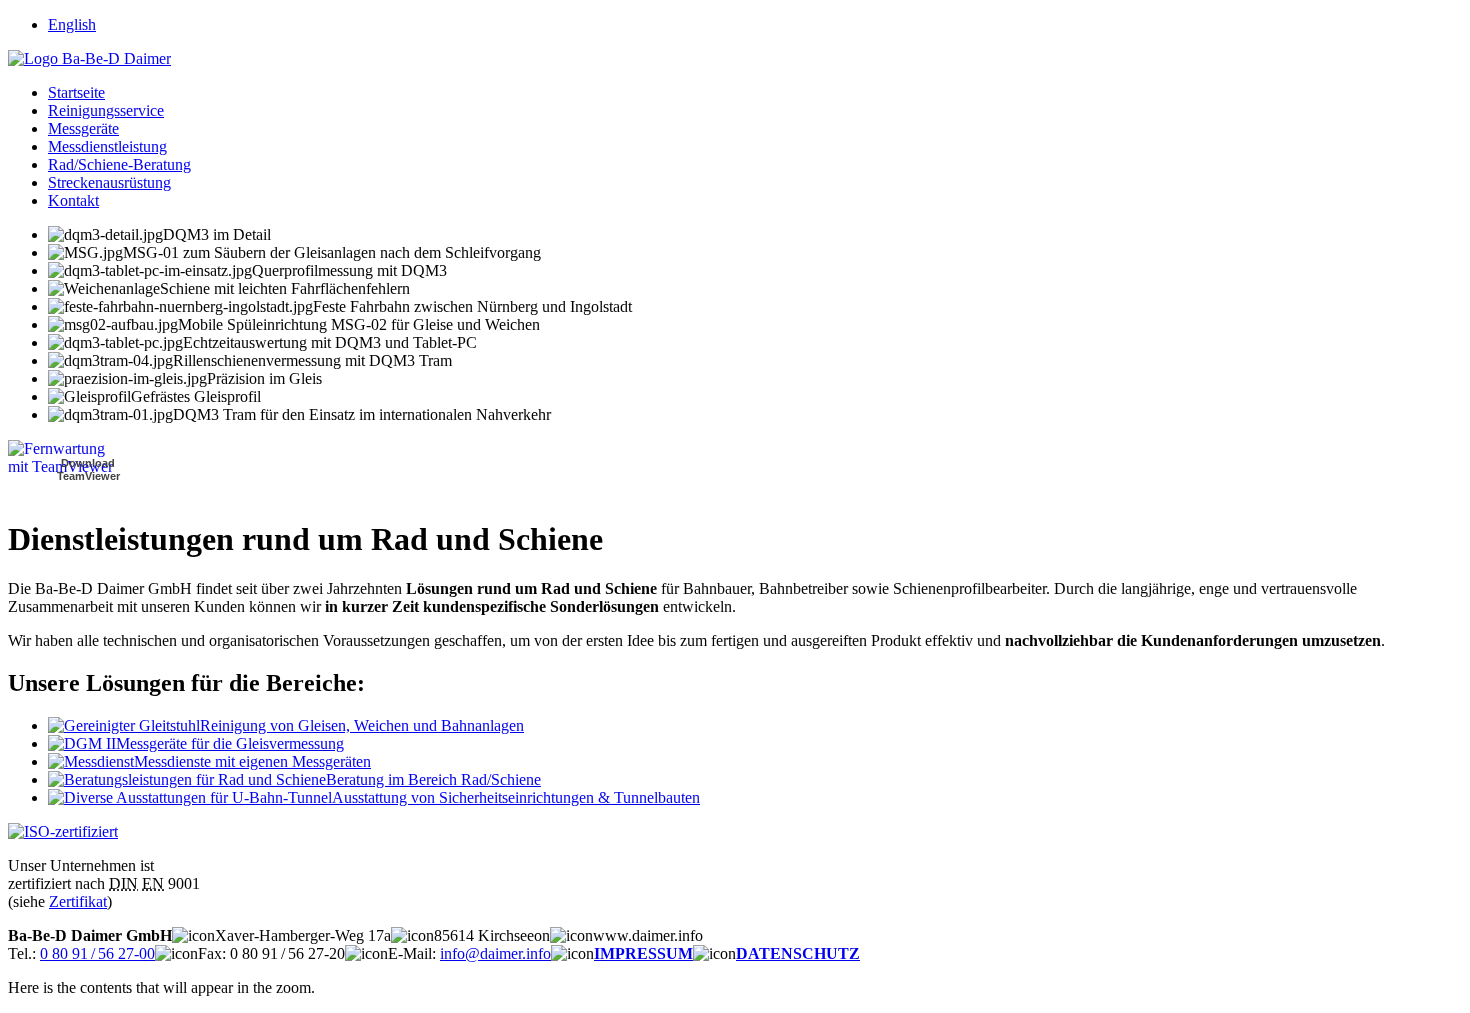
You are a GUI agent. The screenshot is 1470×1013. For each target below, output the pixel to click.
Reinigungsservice (106, 110)
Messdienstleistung (107, 146)
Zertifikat (78, 901)
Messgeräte (83, 128)
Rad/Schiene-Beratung (119, 164)
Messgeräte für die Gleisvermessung (230, 743)
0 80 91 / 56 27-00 (97, 953)
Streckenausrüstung (109, 182)
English (72, 24)
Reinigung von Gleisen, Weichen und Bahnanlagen (362, 725)
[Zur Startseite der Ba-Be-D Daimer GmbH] (89, 58)
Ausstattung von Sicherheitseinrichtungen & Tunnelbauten (516, 797)
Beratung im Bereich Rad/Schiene (433, 779)
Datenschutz (798, 953)
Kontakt (73, 200)
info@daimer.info (495, 953)
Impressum (643, 953)
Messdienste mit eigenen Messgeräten (252, 761)
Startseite (76, 92)
